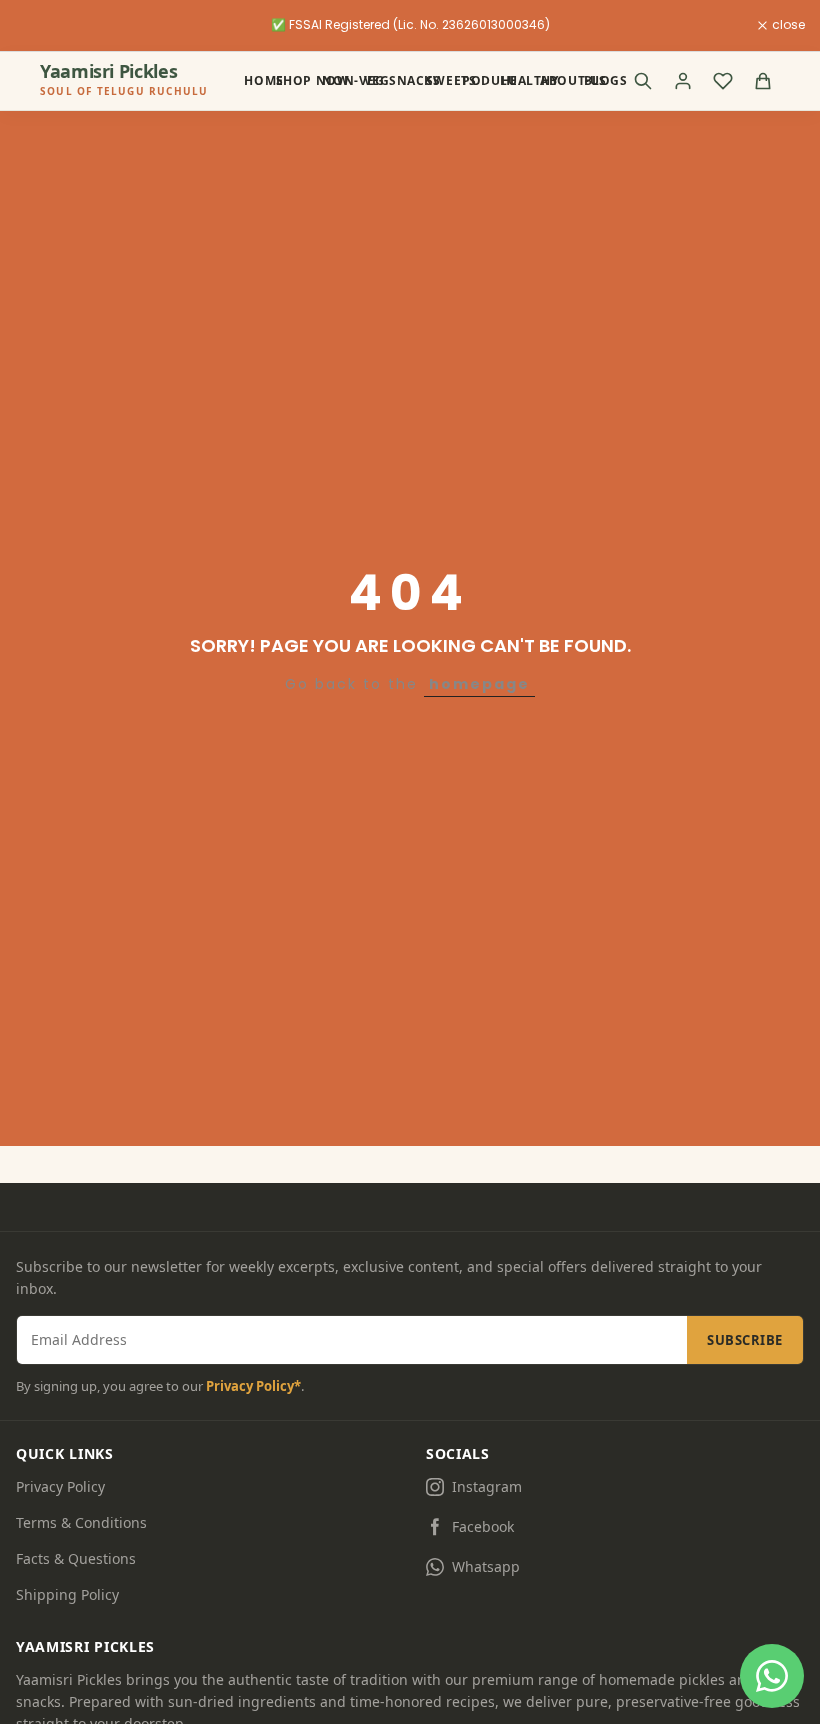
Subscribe (745, 1340)
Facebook (483, 1526)
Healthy (513, 80)
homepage (479, 684)
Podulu (474, 80)
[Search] (643, 81)
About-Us (554, 80)
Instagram (487, 1486)
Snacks (400, 80)
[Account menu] (683, 81)
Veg (370, 80)
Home (252, 80)
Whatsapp (486, 1566)
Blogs (593, 80)
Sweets (436, 80)
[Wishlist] (723, 81)
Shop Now (292, 80)
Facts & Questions (76, 1558)
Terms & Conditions (81, 1522)
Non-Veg (335, 80)
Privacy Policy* (253, 1386)
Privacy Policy (60, 1486)
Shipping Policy (67, 1594)
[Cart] (763, 81)
